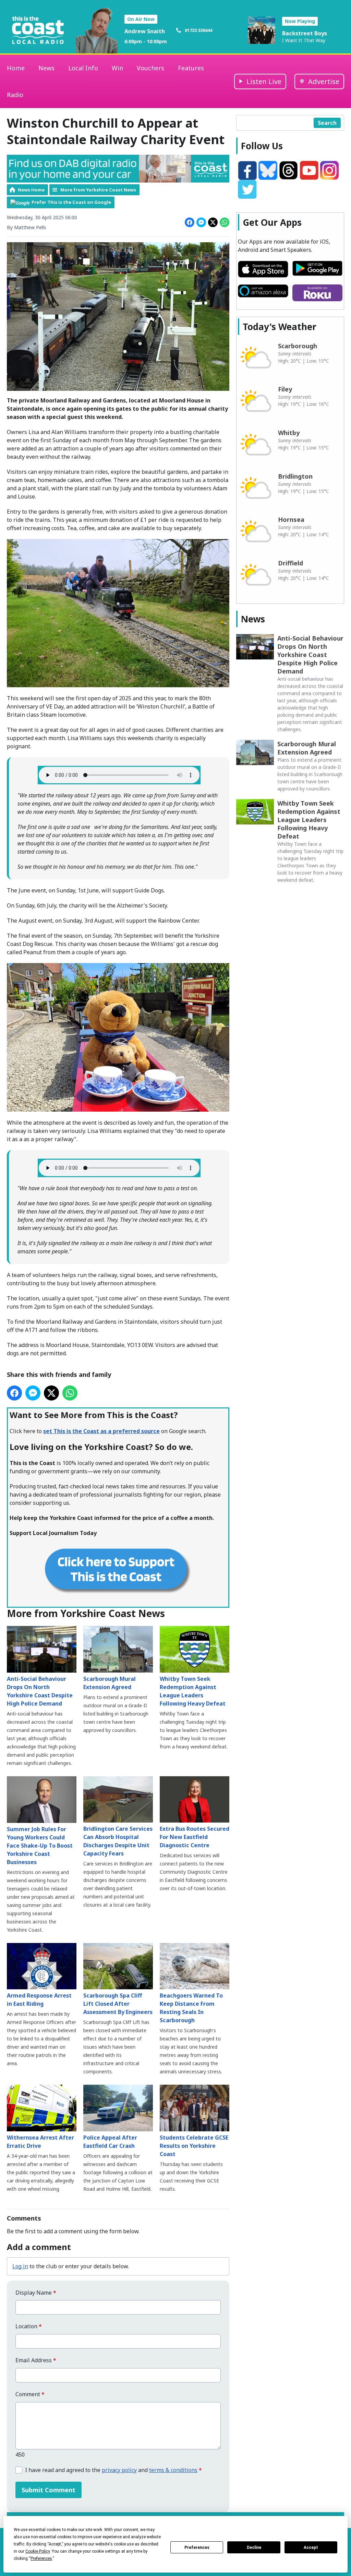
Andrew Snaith (145, 31)
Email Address (36, 2360)
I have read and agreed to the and (113, 2470)
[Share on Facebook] (190, 222)
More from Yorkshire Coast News (98, 190)
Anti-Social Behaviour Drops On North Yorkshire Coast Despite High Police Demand (40, 1691)
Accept (311, 2548)
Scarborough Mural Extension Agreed (110, 1683)
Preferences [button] (41, 2559)
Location (29, 2326)
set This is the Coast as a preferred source (101, 1431)
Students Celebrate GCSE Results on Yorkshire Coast (194, 2146)
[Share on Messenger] (201, 222)
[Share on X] (213, 222)
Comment (30, 2394)
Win (117, 68)
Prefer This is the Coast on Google (71, 202)
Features (191, 68)
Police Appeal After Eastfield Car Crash (110, 2142)
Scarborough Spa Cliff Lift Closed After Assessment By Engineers (118, 2004)
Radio (15, 95)
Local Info (83, 68)
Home (16, 68)
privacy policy (119, 2470)
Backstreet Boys (305, 33)
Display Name (36, 2293)
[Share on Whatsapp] (225, 222)
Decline (254, 2548)
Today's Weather (280, 327)
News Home (31, 190)
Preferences (197, 2548)
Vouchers (150, 68)
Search (327, 123)
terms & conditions (173, 2470)
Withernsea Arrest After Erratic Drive (40, 2142)
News (46, 68)
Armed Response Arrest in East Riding (39, 2000)
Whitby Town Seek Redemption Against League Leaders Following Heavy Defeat (193, 1691)
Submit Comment (49, 2490)
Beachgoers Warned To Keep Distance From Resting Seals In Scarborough (191, 2008)
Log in (20, 2266)
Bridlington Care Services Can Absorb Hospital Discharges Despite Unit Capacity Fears (118, 1841)
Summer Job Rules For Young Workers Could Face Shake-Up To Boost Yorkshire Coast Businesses (40, 1846)
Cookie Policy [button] (38, 2551)
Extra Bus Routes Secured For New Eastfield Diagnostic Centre (195, 1837)
